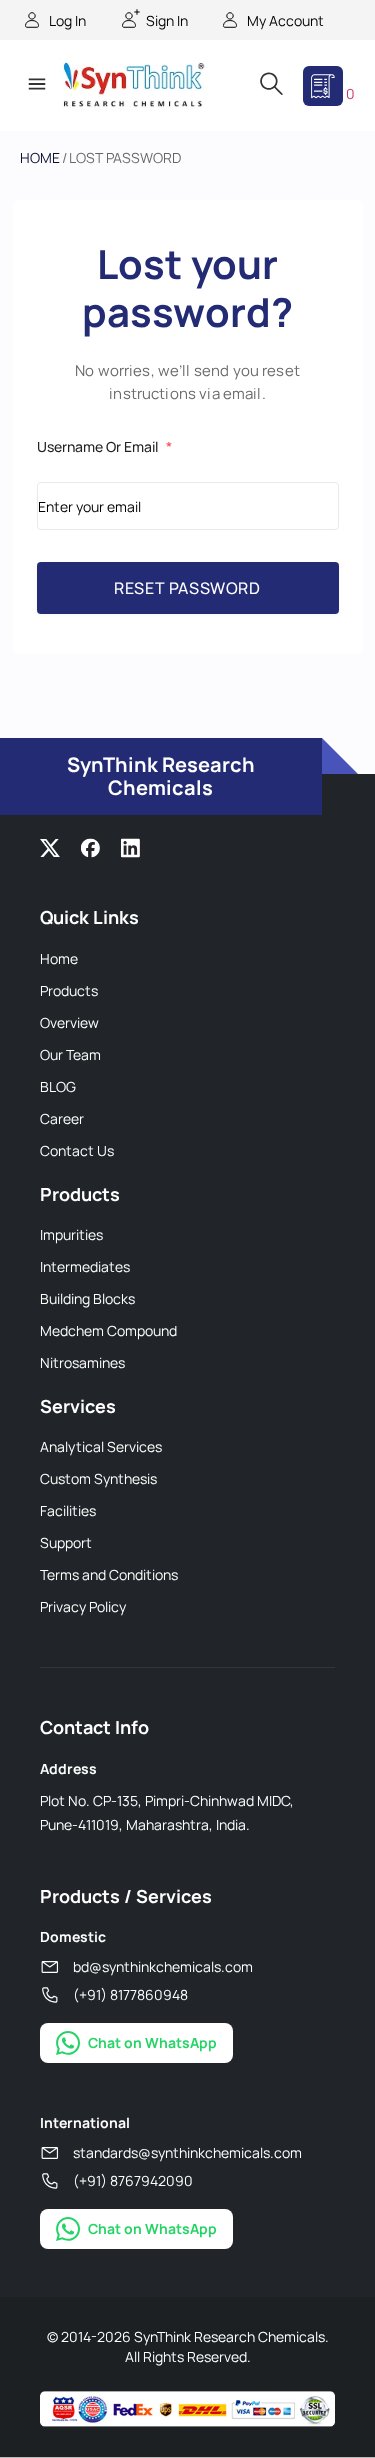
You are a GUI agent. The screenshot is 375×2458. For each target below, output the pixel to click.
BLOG (58, 1086)
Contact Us (77, 1150)
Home (40, 157)
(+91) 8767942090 (133, 2180)
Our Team (70, 1054)
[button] (36, 86)
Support (66, 1542)
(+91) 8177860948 (130, 1994)
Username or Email (104, 446)
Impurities (71, 1234)
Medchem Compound (108, 1330)
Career (62, 1118)
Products (69, 990)
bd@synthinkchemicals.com (163, 1966)
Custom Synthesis (98, 1478)
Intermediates (85, 1266)
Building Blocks (87, 1298)
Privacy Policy (83, 1606)
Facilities (68, 1510)
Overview (69, 1022)
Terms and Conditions (109, 1574)
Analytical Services (101, 1446)
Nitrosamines (82, 1362)
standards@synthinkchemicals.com (187, 2152)
